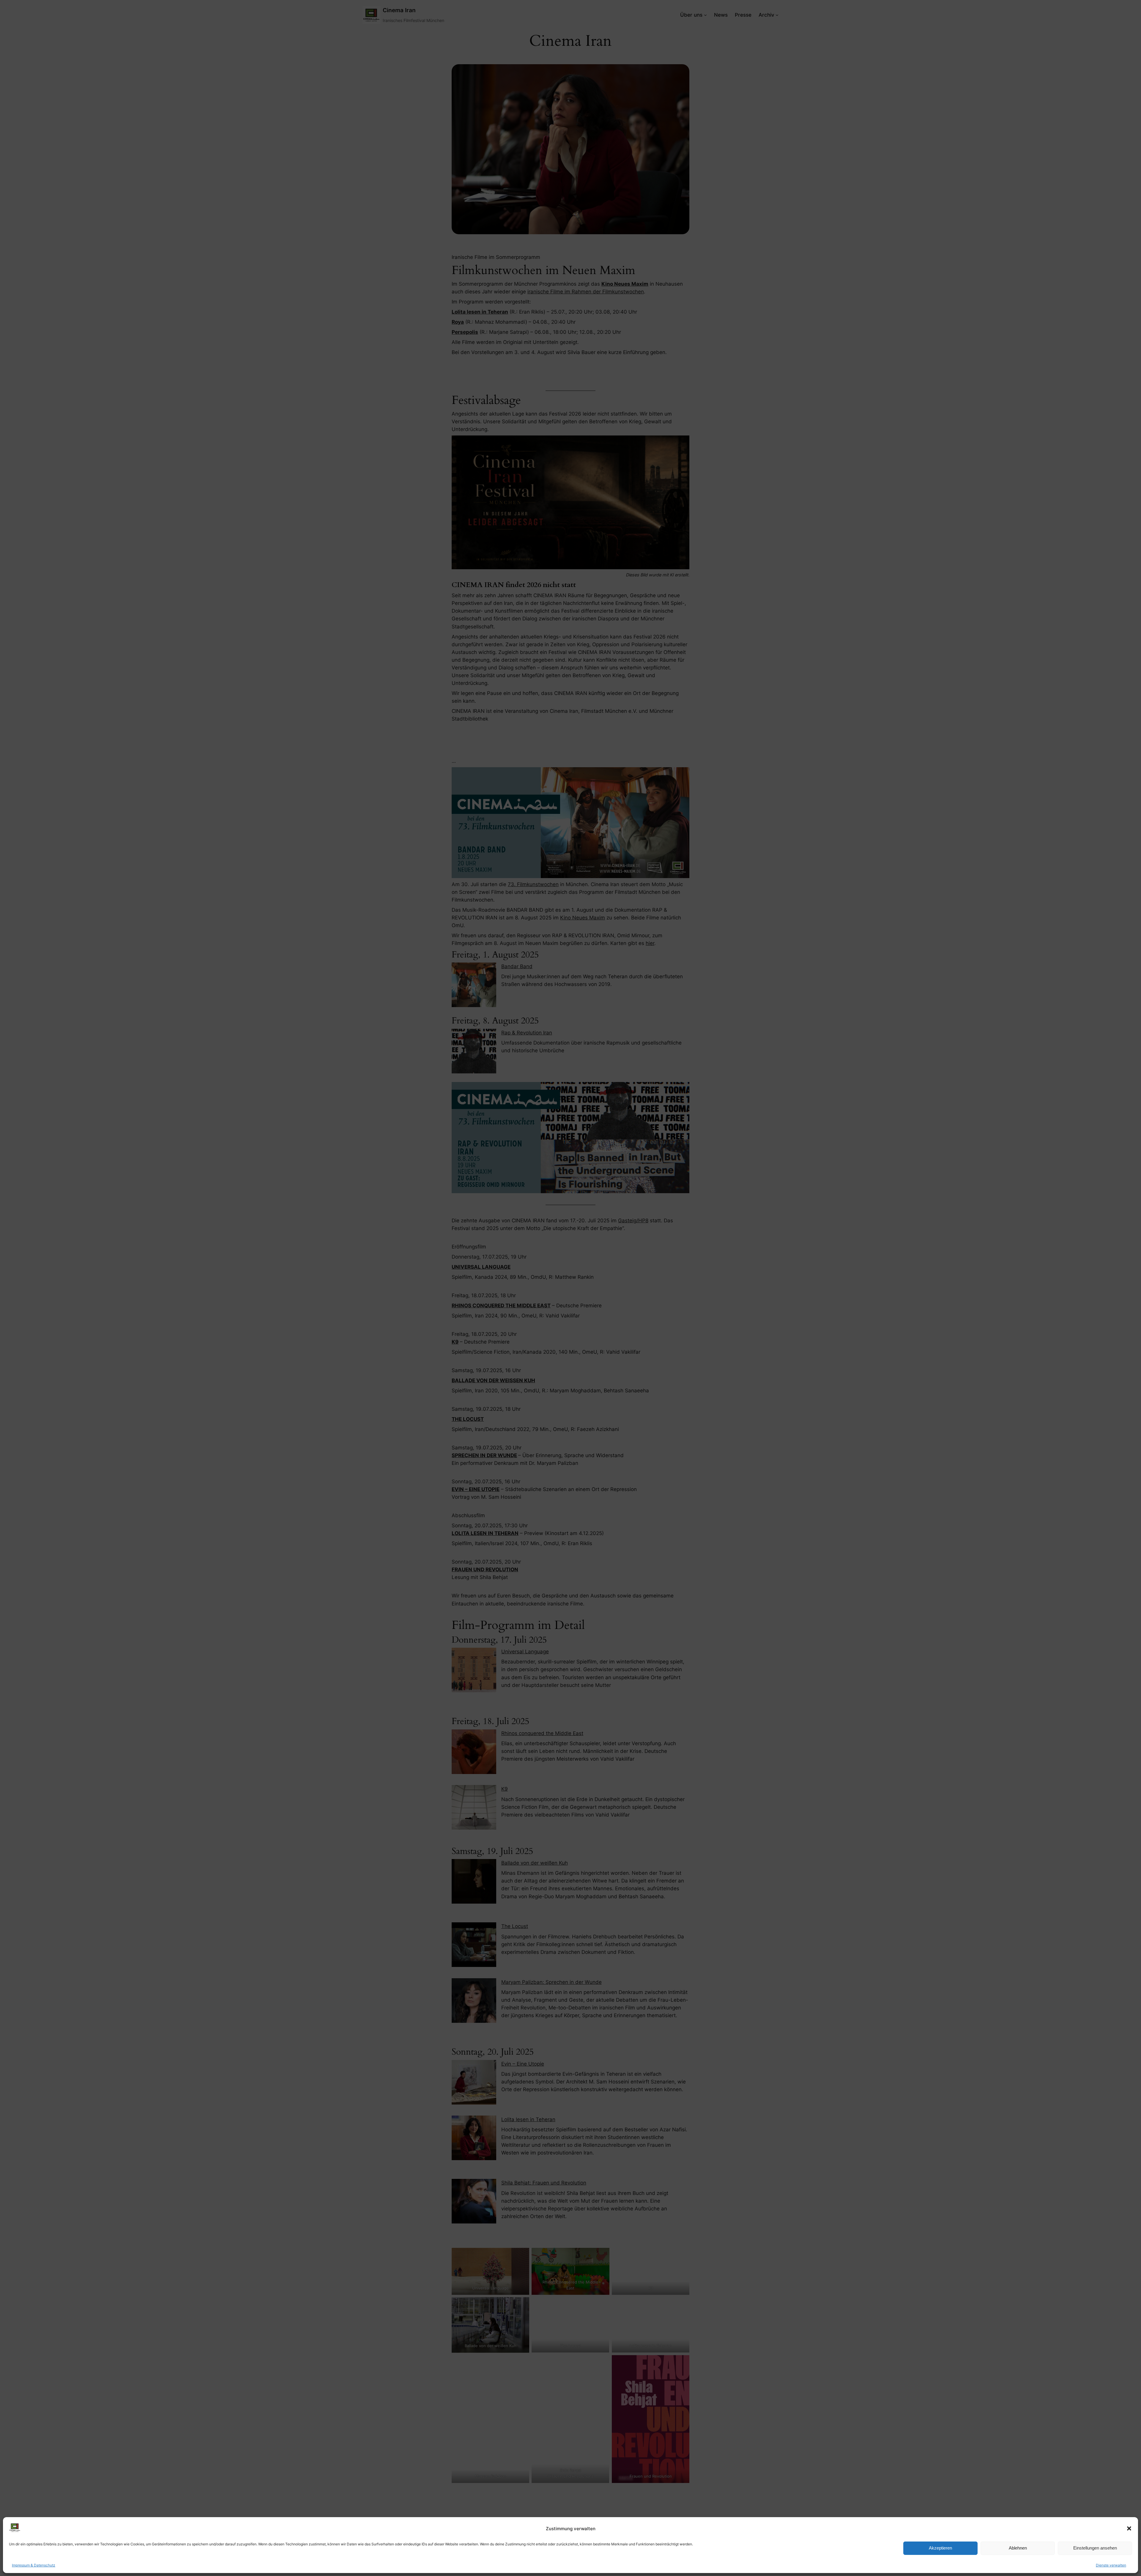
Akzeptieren (940, 2548)
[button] (1129, 2528)
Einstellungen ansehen (1095, 2548)
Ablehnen (1018, 2548)
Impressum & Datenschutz (34, 2565)
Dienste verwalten (1111, 2565)
